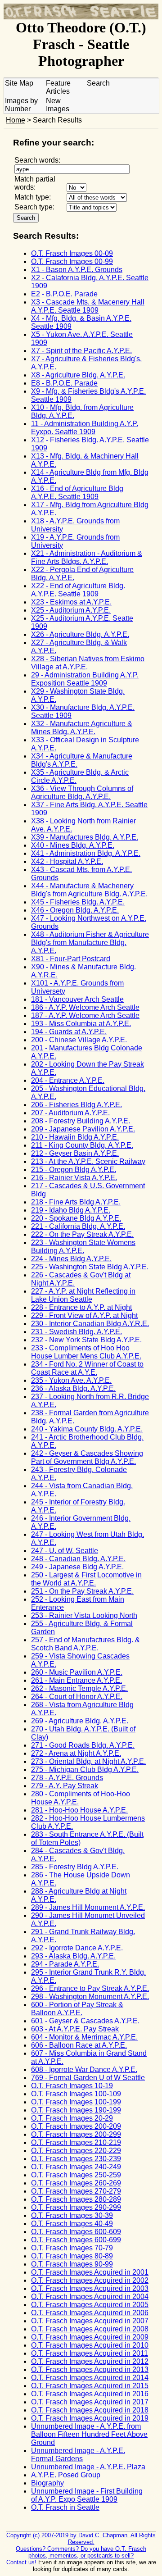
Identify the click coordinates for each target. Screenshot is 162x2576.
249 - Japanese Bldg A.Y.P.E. (77, 1567)
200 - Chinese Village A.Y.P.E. (79, 1040)
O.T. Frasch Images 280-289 (76, 2199)
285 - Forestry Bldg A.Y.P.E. (75, 1867)
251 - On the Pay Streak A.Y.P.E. (82, 1591)
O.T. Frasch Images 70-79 (72, 2248)
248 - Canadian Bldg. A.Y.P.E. (78, 1559)
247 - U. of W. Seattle (65, 1551)
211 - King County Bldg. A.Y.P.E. (82, 1145)
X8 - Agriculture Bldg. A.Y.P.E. (78, 375)
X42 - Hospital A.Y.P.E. (67, 861)
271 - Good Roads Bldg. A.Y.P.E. (83, 1745)
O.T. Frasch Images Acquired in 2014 (90, 2378)
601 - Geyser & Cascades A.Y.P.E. (85, 2021)
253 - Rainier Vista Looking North (84, 1615)
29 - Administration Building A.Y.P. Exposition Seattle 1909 (85, 679)
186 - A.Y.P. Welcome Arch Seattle (85, 1007)
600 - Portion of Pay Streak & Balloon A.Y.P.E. (77, 2009)
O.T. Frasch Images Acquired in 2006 (90, 2313)
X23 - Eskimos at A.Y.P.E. (71, 602)
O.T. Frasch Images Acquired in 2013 (90, 2369)
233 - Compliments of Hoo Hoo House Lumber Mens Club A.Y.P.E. (86, 1352)
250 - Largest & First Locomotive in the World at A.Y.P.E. (86, 1579)
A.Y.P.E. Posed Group (66, 2475)
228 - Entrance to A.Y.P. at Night (81, 1307)
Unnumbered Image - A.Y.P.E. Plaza (88, 2467)
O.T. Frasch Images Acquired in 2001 (90, 2272)
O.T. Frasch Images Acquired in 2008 (90, 2329)
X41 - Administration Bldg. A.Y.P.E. (86, 853)
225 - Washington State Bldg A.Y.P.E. (90, 1267)
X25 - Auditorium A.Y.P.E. (71, 610)
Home (16, 120)
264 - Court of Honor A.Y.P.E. (77, 1697)
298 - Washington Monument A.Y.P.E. (90, 1997)
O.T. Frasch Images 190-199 (76, 2110)
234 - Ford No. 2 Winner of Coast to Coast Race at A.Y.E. (87, 1368)
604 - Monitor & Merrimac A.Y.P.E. (84, 2037)
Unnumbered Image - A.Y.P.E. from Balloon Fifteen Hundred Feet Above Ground (89, 2434)
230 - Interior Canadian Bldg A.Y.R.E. (90, 1324)
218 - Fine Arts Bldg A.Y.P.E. (76, 1202)
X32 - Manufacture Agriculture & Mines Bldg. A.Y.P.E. (82, 728)
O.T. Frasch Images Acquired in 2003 (90, 2288)
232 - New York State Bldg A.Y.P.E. (86, 1340)
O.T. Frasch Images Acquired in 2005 (90, 2305)
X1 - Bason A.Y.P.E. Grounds (77, 270)
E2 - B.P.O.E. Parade (64, 294)
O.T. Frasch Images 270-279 (76, 2191)
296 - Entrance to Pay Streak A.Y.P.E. (90, 1988)
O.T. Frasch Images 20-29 (72, 2118)
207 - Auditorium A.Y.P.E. (70, 1113)
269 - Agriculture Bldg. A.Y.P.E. (80, 1721)
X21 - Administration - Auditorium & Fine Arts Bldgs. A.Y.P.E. (87, 557)
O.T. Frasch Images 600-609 (76, 2232)
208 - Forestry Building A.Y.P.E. (81, 1121)
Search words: (37, 160)
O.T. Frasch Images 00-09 (72, 253)
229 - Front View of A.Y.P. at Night (84, 1315)
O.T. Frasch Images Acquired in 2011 (90, 2353)
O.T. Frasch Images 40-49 (72, 2224)
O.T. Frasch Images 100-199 (76, 2102)
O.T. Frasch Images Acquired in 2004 (90, 2297)
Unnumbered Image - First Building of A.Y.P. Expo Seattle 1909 (87, 2495)
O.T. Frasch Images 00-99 (72, 261)
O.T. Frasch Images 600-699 (76, 2240)
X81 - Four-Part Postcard (71, 959)
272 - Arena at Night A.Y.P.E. (76, 1753)
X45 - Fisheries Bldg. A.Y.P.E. (78, 902)
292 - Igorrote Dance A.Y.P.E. (77, 1948)
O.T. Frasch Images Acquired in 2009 (90, 2337)
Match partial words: (35, 183)
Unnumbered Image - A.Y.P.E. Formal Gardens (78, 2455)
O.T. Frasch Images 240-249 (76, 2167)
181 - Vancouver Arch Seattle (77, 999)
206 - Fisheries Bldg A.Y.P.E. (76, 1105)
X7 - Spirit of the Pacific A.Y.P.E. (81, 351)
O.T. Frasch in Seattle (65, 2507)
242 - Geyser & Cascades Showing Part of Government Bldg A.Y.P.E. (87, 1457)
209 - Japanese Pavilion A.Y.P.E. (83, 1129)
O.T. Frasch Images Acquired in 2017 (90, 2402)
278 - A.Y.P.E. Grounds (67, 1778)
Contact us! (21, 2562)
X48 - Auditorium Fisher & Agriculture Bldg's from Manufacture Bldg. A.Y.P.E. (90, 943)
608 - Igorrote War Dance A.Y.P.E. (84, 2069)
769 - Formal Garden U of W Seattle (88, 2078)
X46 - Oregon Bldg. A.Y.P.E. (75, 910)
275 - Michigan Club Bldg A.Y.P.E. (85, 1770)
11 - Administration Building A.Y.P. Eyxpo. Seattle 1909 (85, 428)
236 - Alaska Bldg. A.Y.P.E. (73, 1388)
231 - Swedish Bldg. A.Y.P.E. (76, 1332)
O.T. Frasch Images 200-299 (76, 2134)
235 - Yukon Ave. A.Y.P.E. (71, 1380)
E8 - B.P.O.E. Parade (64, 383)
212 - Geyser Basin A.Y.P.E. (75, 1153)
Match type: (33, 197)
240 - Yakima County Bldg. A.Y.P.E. (87, 1429)
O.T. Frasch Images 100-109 (76, 2094)
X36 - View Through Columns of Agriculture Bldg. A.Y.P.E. (82, 793)
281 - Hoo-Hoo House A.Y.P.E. (79, 1810)
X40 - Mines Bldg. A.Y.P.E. (73, 845)
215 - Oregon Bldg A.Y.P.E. (74, 1170)
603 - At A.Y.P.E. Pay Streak (75, 2029)
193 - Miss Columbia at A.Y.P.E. (81, 1024)
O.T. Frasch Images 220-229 (76, 2151)
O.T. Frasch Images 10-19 (72, 2086)
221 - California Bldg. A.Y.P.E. (78, 1226)
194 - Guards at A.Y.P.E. (69, 1032)
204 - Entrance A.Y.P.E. (68, 1080)
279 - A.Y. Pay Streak (65, 1786)
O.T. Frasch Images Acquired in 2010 (90, 2345)
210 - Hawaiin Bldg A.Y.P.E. (75, 1137)
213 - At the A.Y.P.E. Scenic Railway (88, 1161)
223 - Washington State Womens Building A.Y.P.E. (83, 1247)
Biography (47, 2483)
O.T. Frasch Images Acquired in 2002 (90, 2280)
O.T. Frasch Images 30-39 (72, 2215)
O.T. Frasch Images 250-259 (76, 2175)
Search (98, 83)
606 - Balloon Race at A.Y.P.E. (79, 2045)
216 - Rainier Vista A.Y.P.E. (74, 1178)
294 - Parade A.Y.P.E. (65, 1964)
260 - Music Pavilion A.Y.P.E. (77, 1672)
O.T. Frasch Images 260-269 (76, 2183)
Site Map (19, 83)
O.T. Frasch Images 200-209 (76, 2126)
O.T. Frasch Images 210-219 (76, 2142)
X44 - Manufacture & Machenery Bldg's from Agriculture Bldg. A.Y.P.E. (89, 890)
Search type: (34, 207)
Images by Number (21, 105)
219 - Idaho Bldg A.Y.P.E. (71, 1210)
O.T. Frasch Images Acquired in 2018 (90, 2410)
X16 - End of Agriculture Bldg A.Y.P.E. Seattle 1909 (77, 493)
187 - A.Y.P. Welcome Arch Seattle (85, 1015)
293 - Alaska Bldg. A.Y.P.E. (73, 1956)
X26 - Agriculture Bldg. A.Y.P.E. (80, 634)
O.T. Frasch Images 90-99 (72, 2264)
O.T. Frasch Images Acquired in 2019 (90, 2418)
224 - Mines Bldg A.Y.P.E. (71, 1259)
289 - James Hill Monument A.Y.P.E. (88, 1907)
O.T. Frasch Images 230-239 (76, 2159)
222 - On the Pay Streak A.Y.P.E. (82, 1234)
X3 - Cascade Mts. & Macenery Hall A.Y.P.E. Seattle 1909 (88, 306)
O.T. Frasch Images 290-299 (76, 2207)
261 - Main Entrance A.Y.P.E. (76, 1680)
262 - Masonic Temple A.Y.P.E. (79, 1688)
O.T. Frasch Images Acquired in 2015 (90, 2386)
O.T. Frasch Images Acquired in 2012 (90, 2361)
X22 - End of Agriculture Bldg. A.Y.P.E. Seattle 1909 (78, 590)
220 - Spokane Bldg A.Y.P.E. (76, 1218)
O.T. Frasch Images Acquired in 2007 (90, 2321)
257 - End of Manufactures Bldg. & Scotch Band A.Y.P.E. (85, 1644)
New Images (58, 105)
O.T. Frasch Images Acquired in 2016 (90, 2394)
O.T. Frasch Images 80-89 (72, 2256)
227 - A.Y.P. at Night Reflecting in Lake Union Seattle (83, 1295)
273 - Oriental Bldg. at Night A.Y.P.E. (88, 1761)
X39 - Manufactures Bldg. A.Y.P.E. (85, 837)
